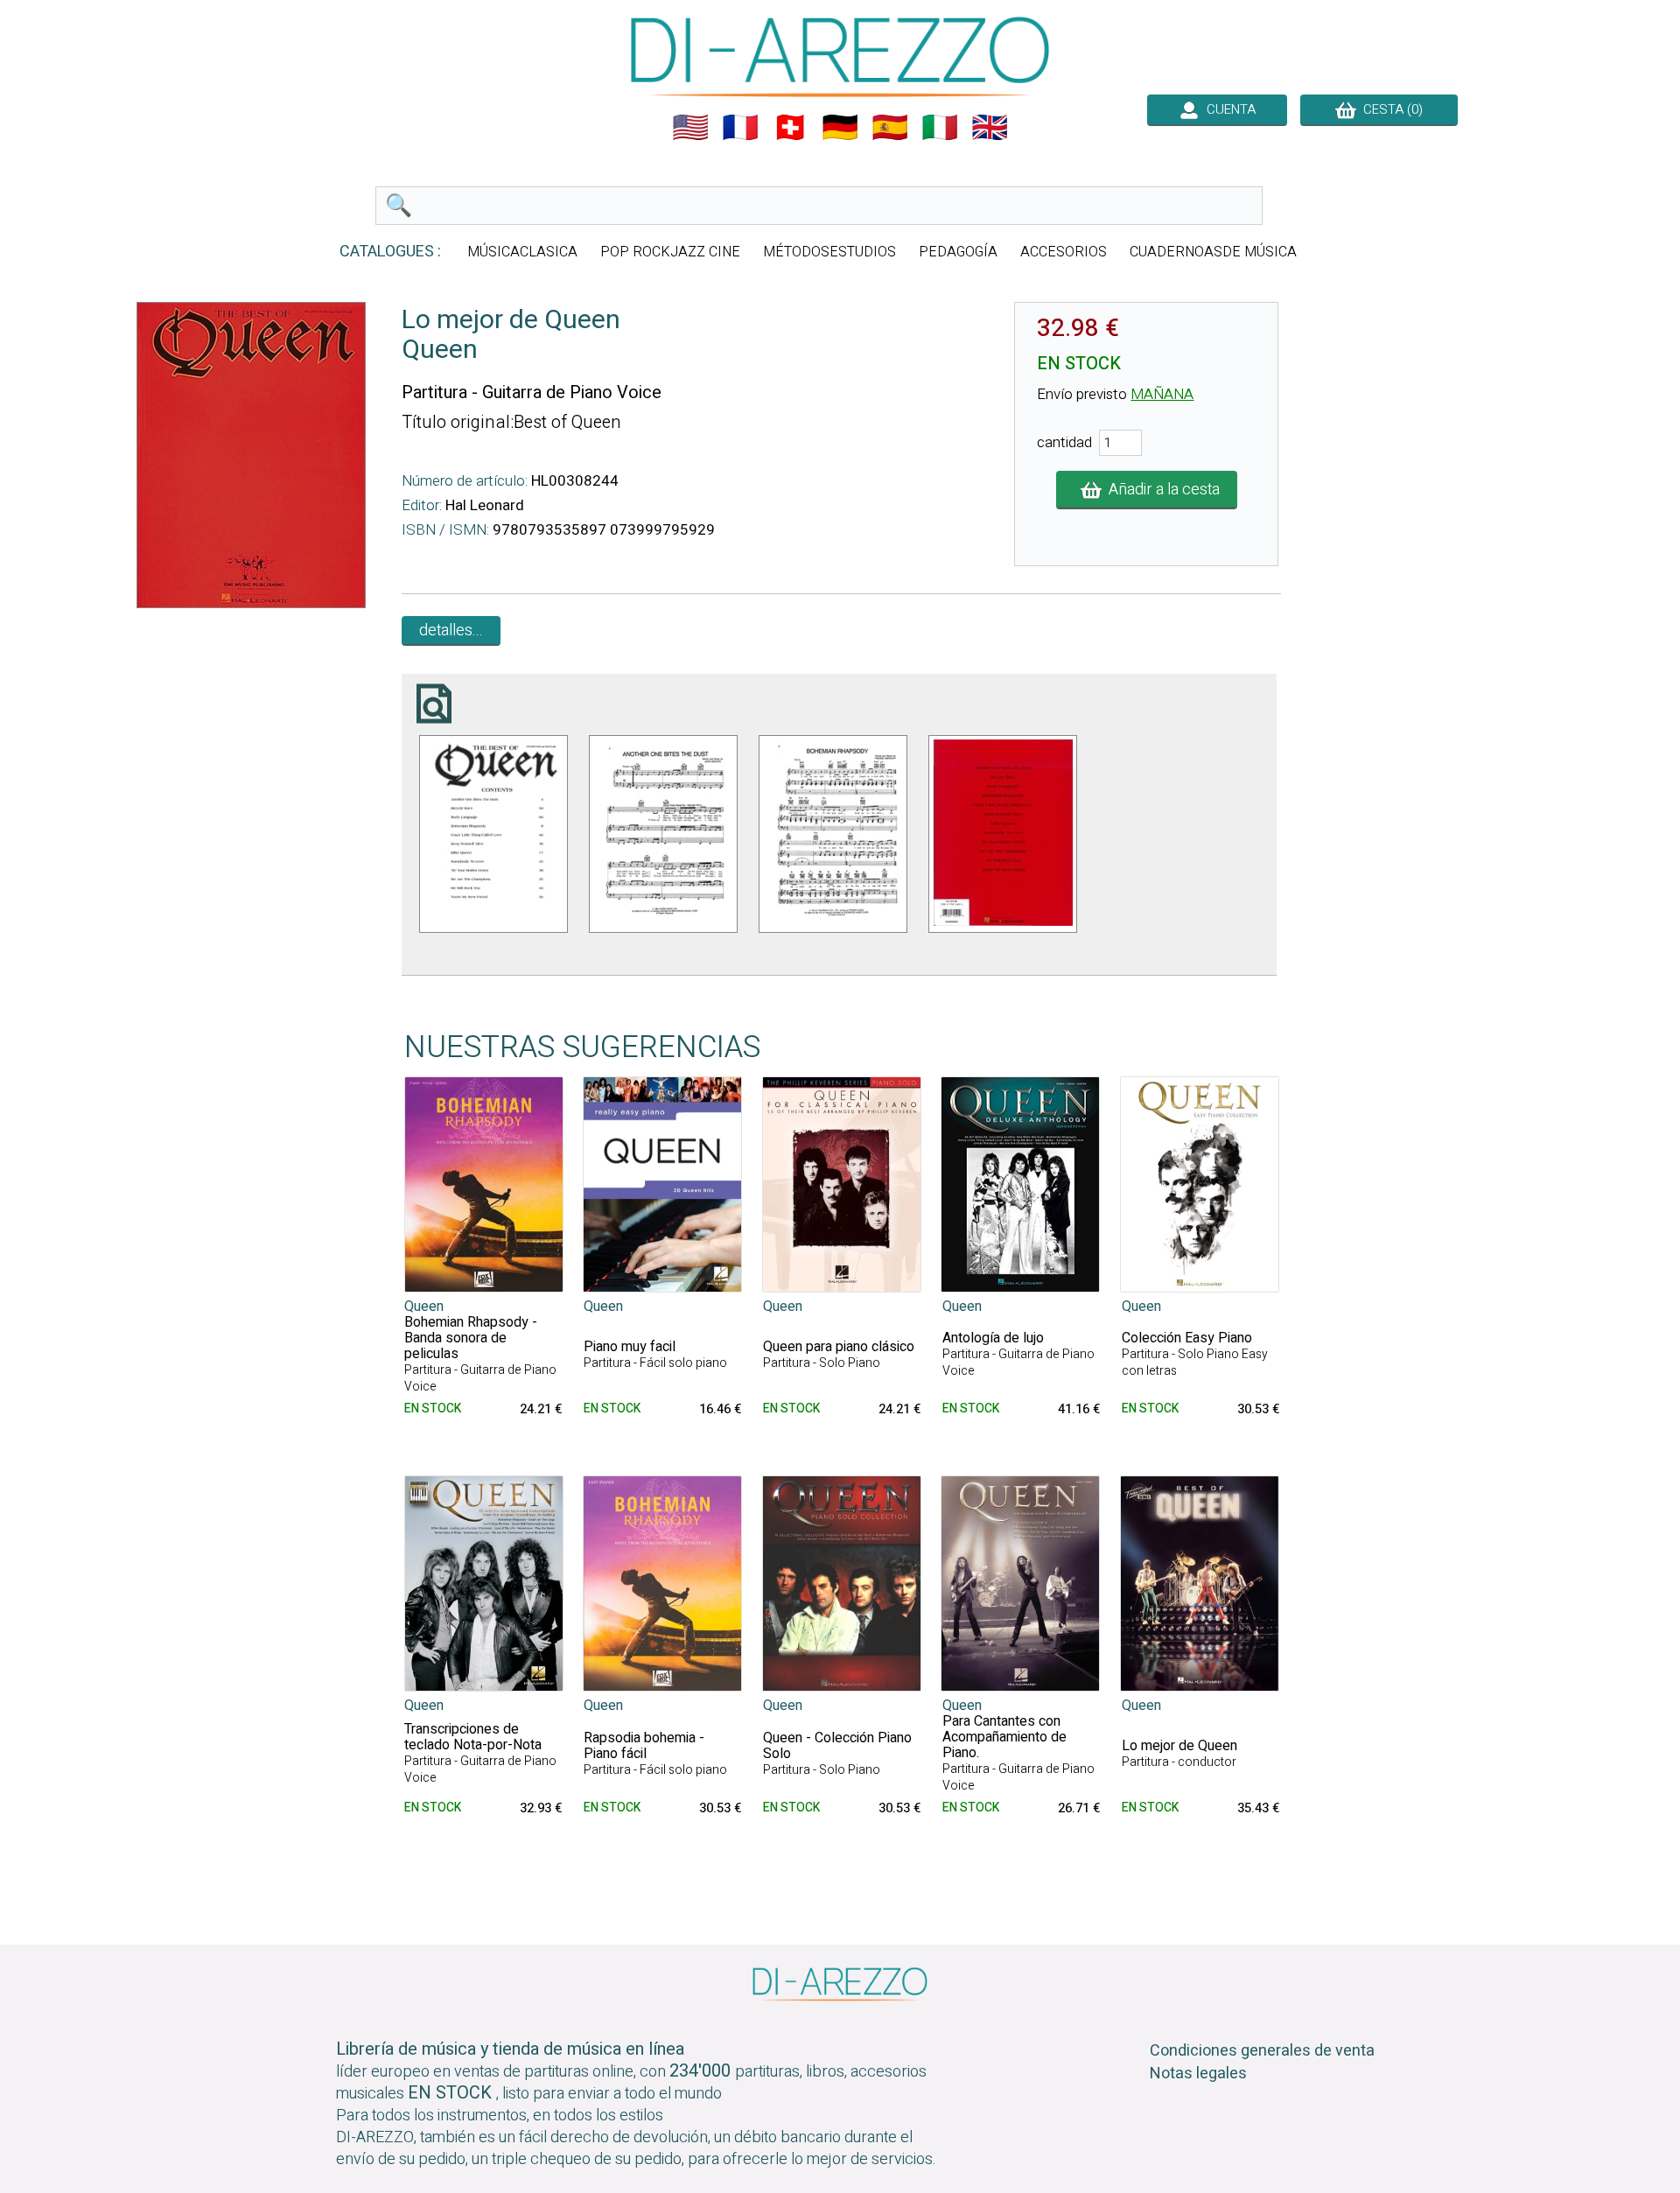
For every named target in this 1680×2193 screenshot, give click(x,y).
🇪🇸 (890, 128)
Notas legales (1198, 2074)
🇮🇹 (940, 128)
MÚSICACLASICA (522, 252)
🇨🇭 (790, 128)
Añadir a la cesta (1161, 490)
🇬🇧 (990, 128)
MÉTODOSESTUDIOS (829, 252)
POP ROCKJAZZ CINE (670, 252)
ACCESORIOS (1064, 252)
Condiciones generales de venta (1262, 2051)
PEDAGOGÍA (958, 252)
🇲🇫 (740, 128)
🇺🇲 (690, 128)
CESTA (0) (1389, 109)
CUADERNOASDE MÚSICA (1213, 252)
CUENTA (1228, 109)
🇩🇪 (840, 128)
